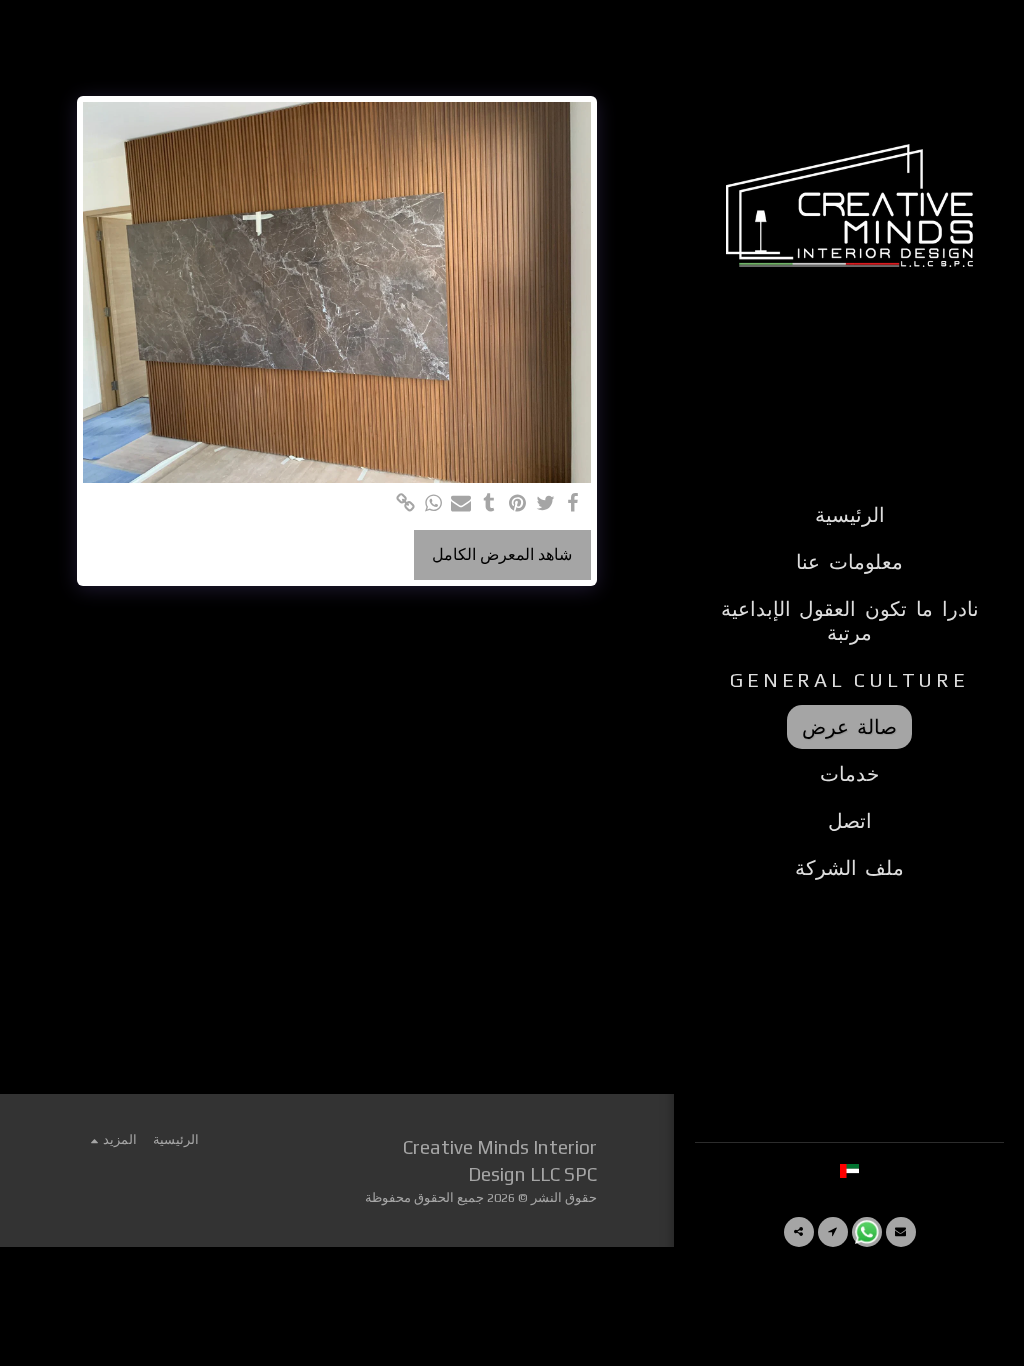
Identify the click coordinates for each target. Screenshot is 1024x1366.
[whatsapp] (433, 504)
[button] (901, 1232)
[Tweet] (545, 504)
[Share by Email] (461, 504)
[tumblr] (489, 504)
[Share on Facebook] (573, 504)
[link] (405, 504)
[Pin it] (517, 504)
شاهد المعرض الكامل (502, 554)
